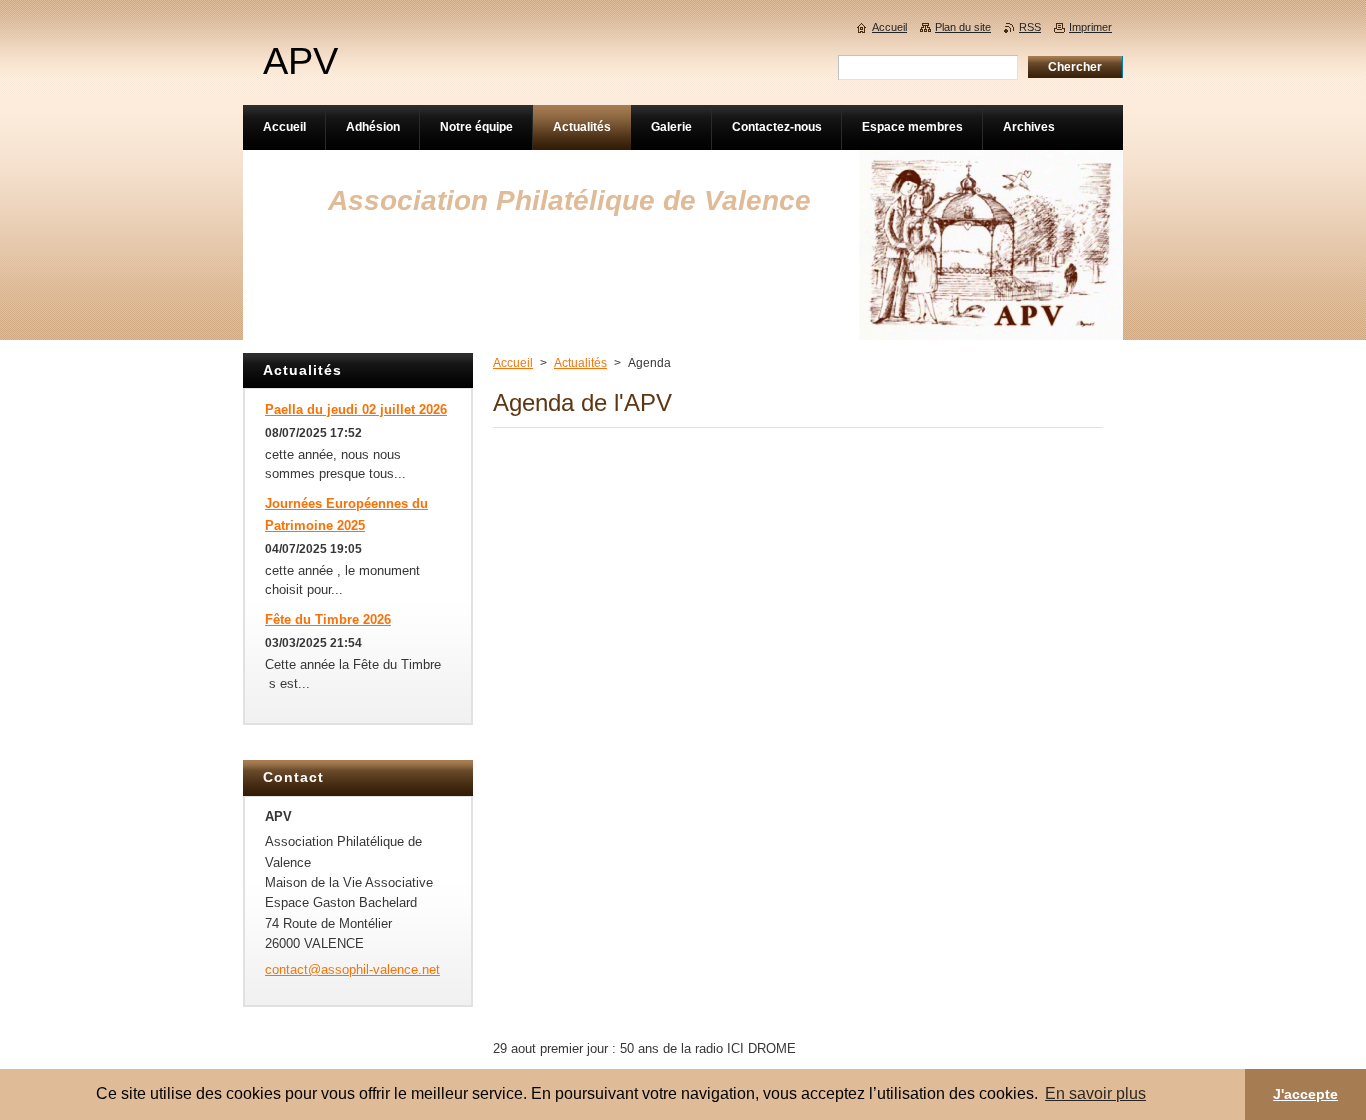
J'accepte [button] (1305, 1094)
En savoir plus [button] (1095, 1093)
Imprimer (1090, 27)
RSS (1030, 27)
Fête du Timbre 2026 (328, 619)
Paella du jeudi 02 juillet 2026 (356, 409)
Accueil (513, 363)
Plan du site (963, 27)
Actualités (580, 363)
